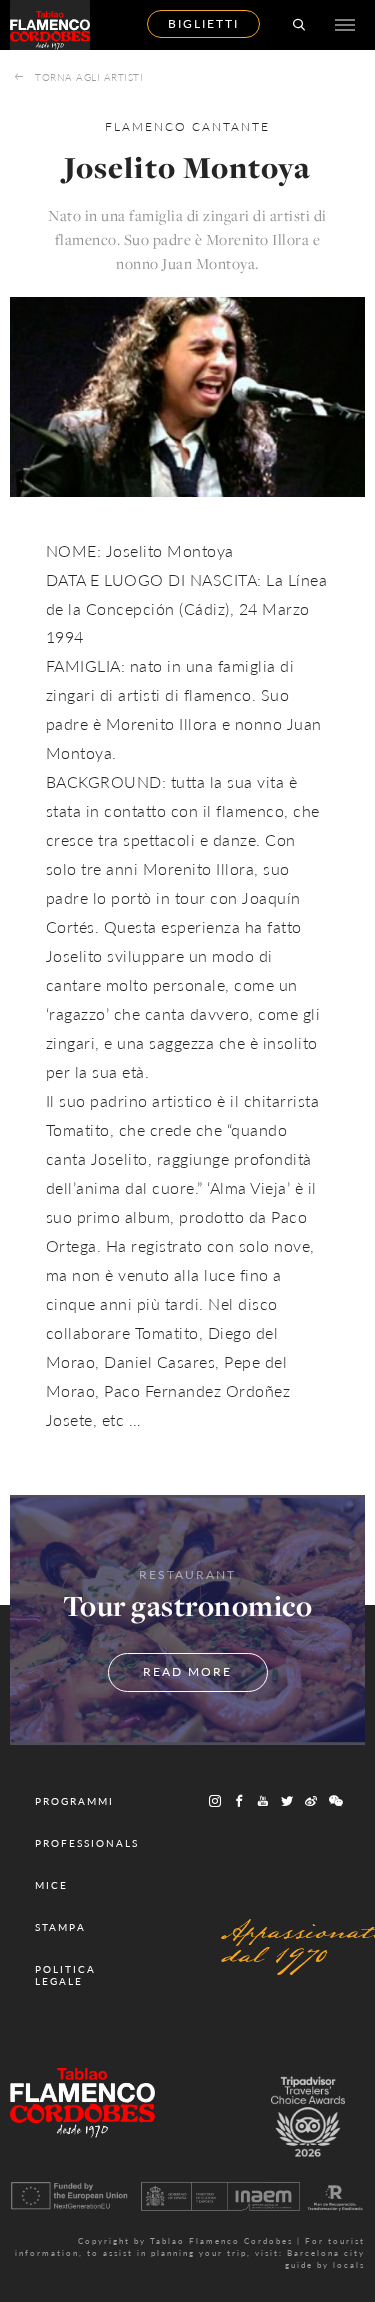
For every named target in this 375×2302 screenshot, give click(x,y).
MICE (51, 1885)
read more (187, 1671)
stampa (60, 1927)
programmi (74, 1801)
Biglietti (203, 23)
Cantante (231, 126)
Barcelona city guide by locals (325, 2258)
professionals (87, 1843)
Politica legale (65, 1975)
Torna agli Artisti (89, 77)
